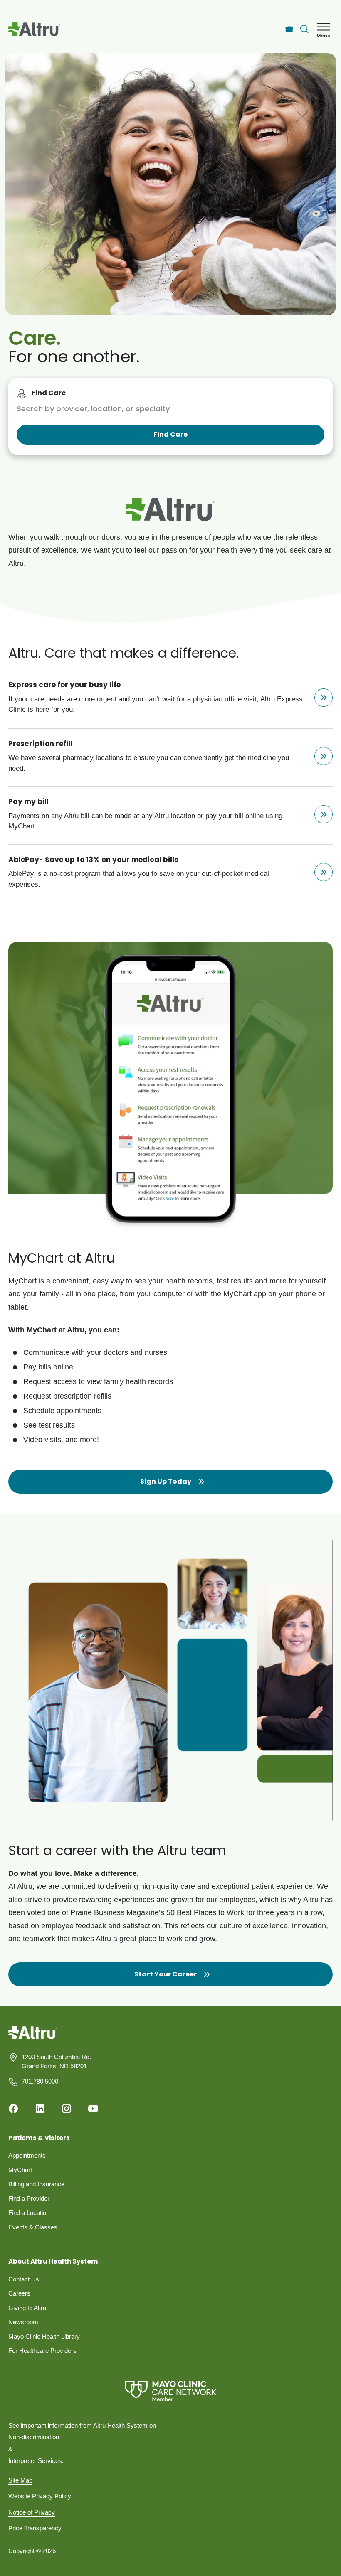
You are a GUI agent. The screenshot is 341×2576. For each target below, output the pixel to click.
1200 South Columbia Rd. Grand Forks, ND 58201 (56, 2062)
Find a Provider (29, 2199)
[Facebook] (13, 2109)
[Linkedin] (40, 2109)
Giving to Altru (27, 2308)
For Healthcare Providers (42, 2351)
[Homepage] (33, 2039)
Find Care (49, 393)
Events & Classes (33, 2227)
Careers (19, 2293)
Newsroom (23, 2322)
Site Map (20, 2480)
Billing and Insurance (36, 2184)
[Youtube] (93, 2109)
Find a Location (29, 2213)
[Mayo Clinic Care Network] (170, 2391)
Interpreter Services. (36, 2461)
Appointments (27, 2155)
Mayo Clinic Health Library (44, 2336)
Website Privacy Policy (40, 2496)
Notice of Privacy (32, 2512)
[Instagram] (67, 2109)
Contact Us (24, 2279)
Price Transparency (35, 2528)
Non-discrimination (34, 2437)
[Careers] (289, 29)
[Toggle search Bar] (304, 29)
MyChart (20, 2170)
